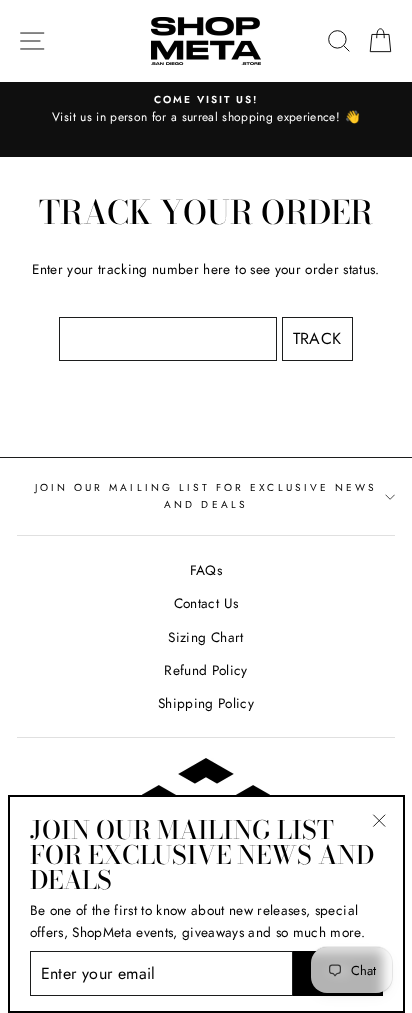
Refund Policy (205, 670)
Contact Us (206, 603)
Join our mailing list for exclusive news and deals (206, 495)
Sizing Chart (205, 637)
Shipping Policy (206, 703)
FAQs (206, 570)
